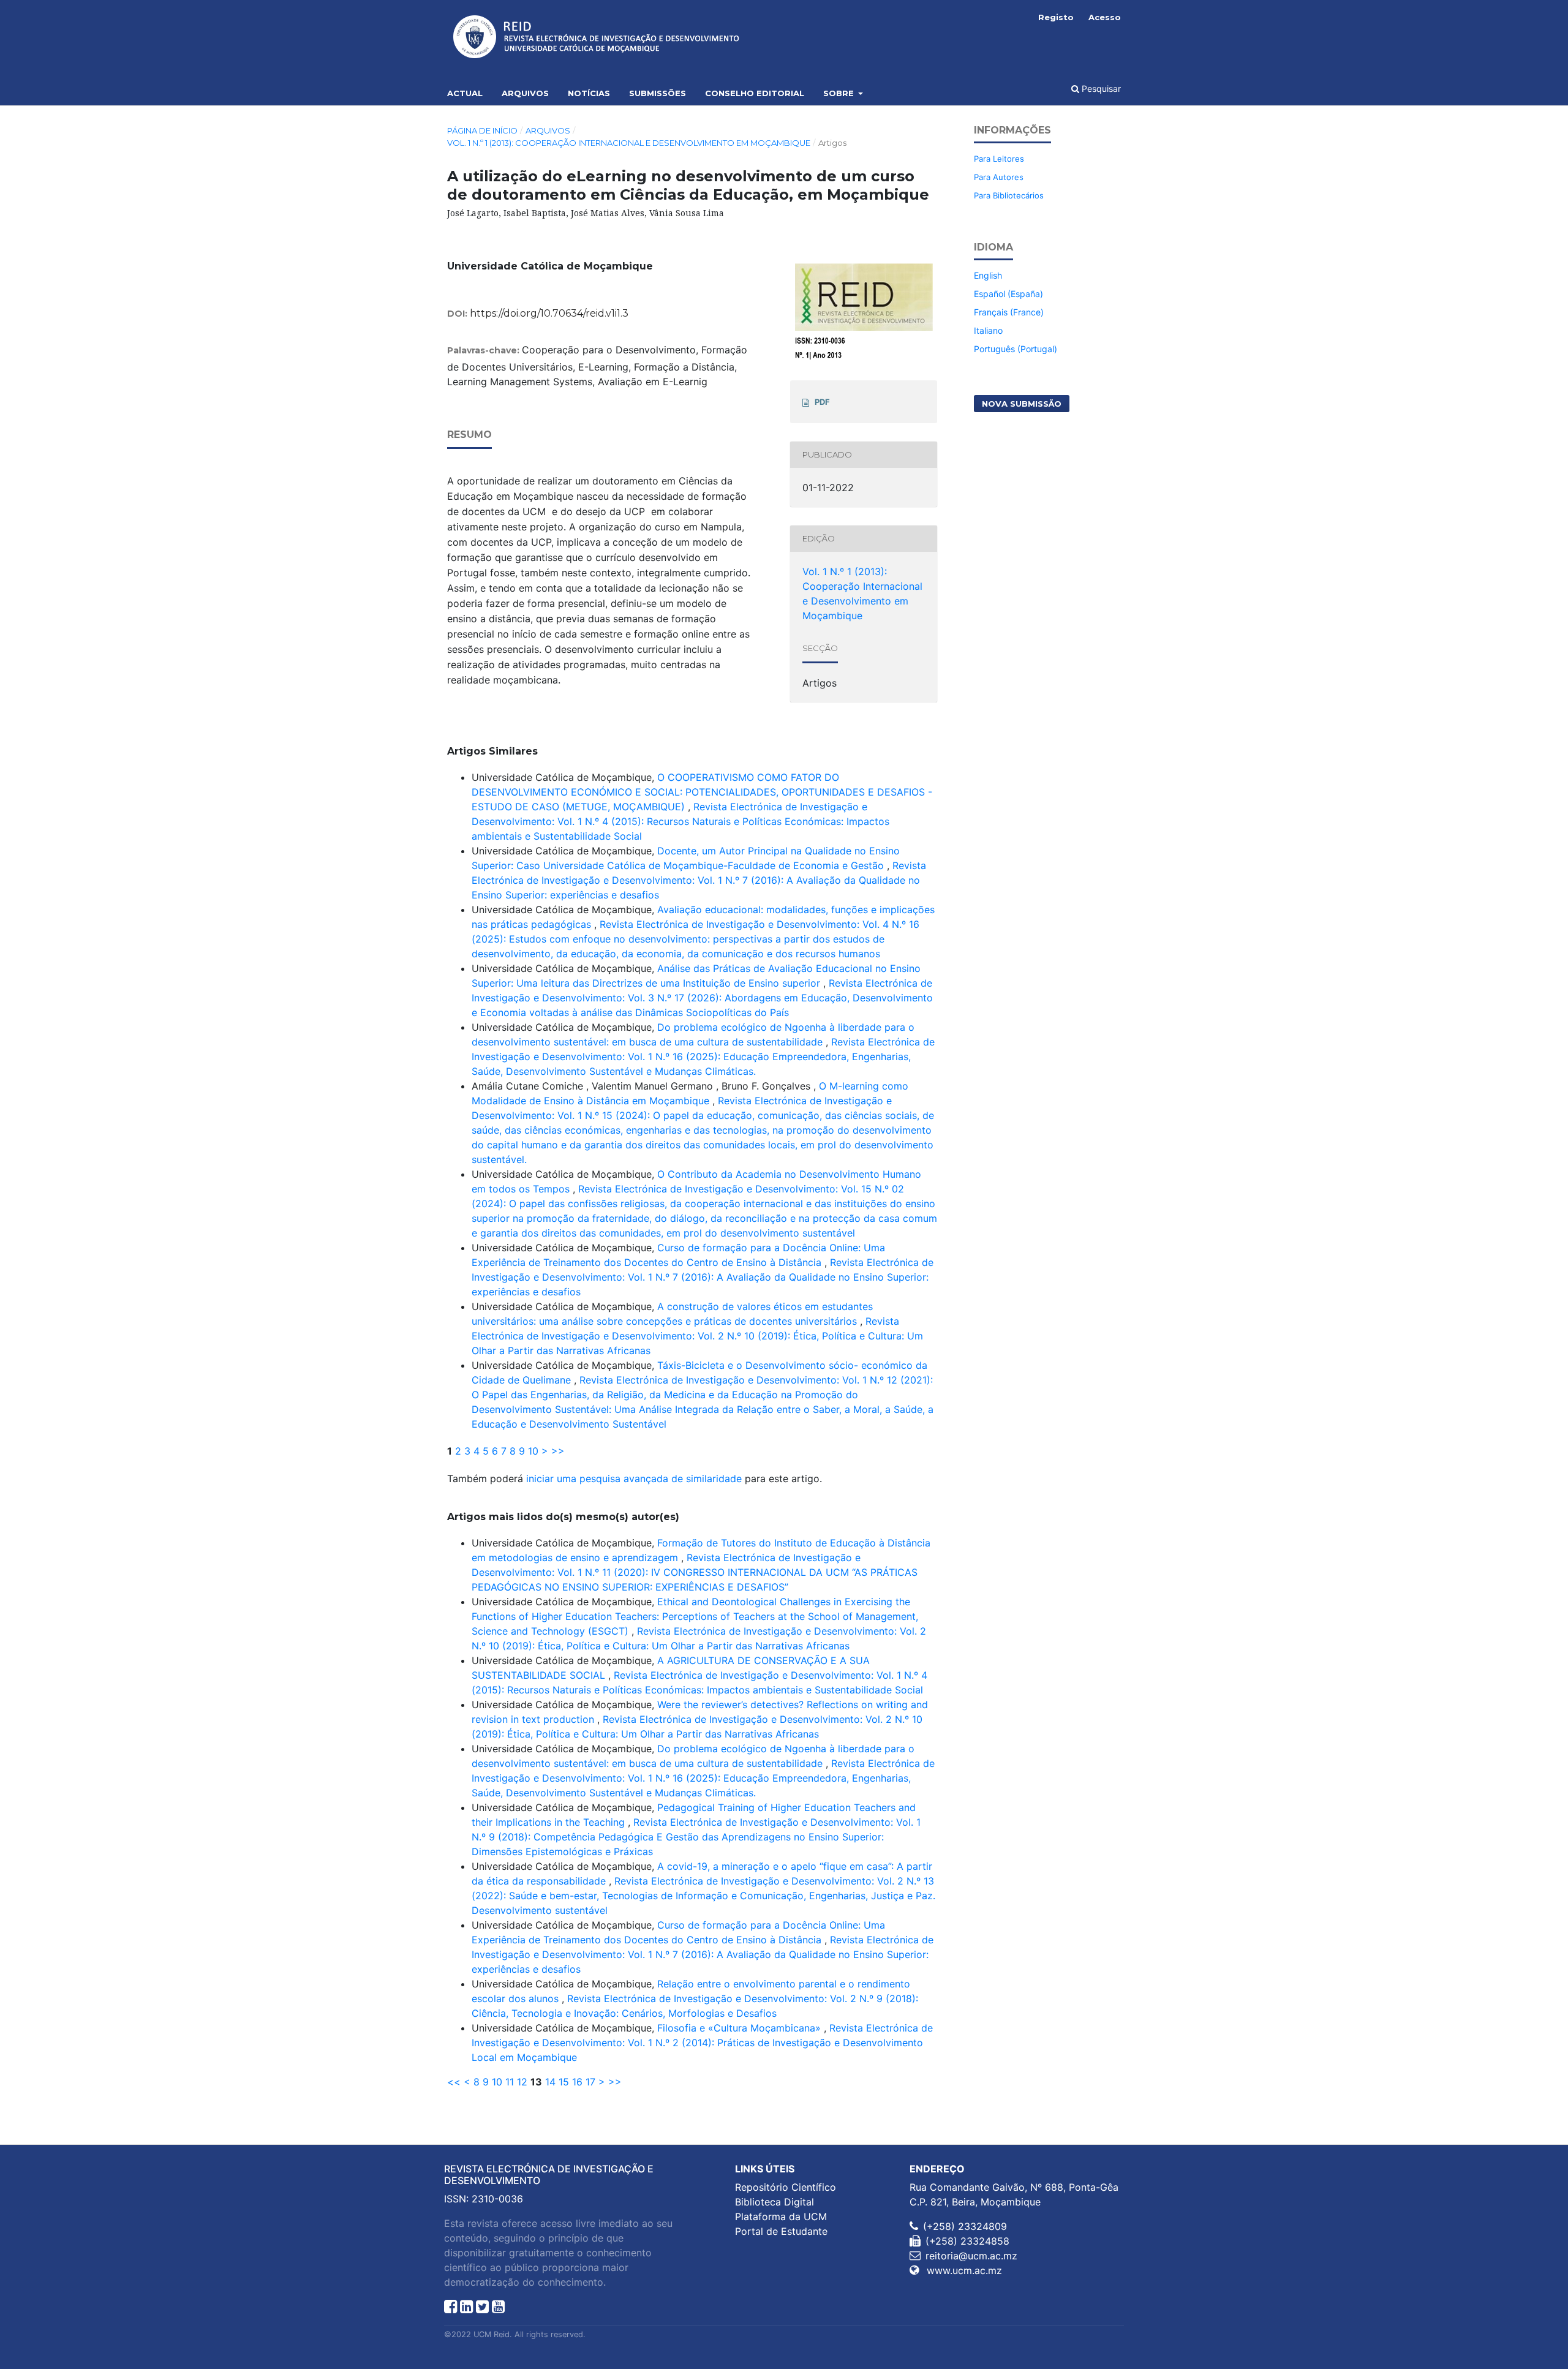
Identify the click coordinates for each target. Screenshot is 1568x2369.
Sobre (840, 93)
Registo (1056, 17)
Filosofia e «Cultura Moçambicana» (741, 2028)
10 (533, 1451)
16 (577, 2082)
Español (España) (1008, 294)
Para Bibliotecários (1009, 195)
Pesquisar (1100, 89)
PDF (822, 402)
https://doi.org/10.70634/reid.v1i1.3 (549, 313)
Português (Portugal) (1016, 349)
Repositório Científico (786, 2187)
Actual (465, 93)
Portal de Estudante (781, 2231)
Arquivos (525, 93)
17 (590, 2082)
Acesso (1105, 17)
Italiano (988, 330)
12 (522, 2082)
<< (454, 2082)
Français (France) (1009, 312)
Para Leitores (999, 159)
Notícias (589, 93)
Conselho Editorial (755, 93)
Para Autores (999, 177)
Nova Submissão (1022, 404)
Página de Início (482, 130)
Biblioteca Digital (775, 2202)
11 (510, 2082)
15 (564, 2082)
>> (558, 1451)
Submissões (658, 93)
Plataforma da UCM (781, 2216)
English (988, 275)
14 (550, 2082)
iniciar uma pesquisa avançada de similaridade (634, 1478)
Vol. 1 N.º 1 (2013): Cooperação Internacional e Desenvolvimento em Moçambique (629, 143)
